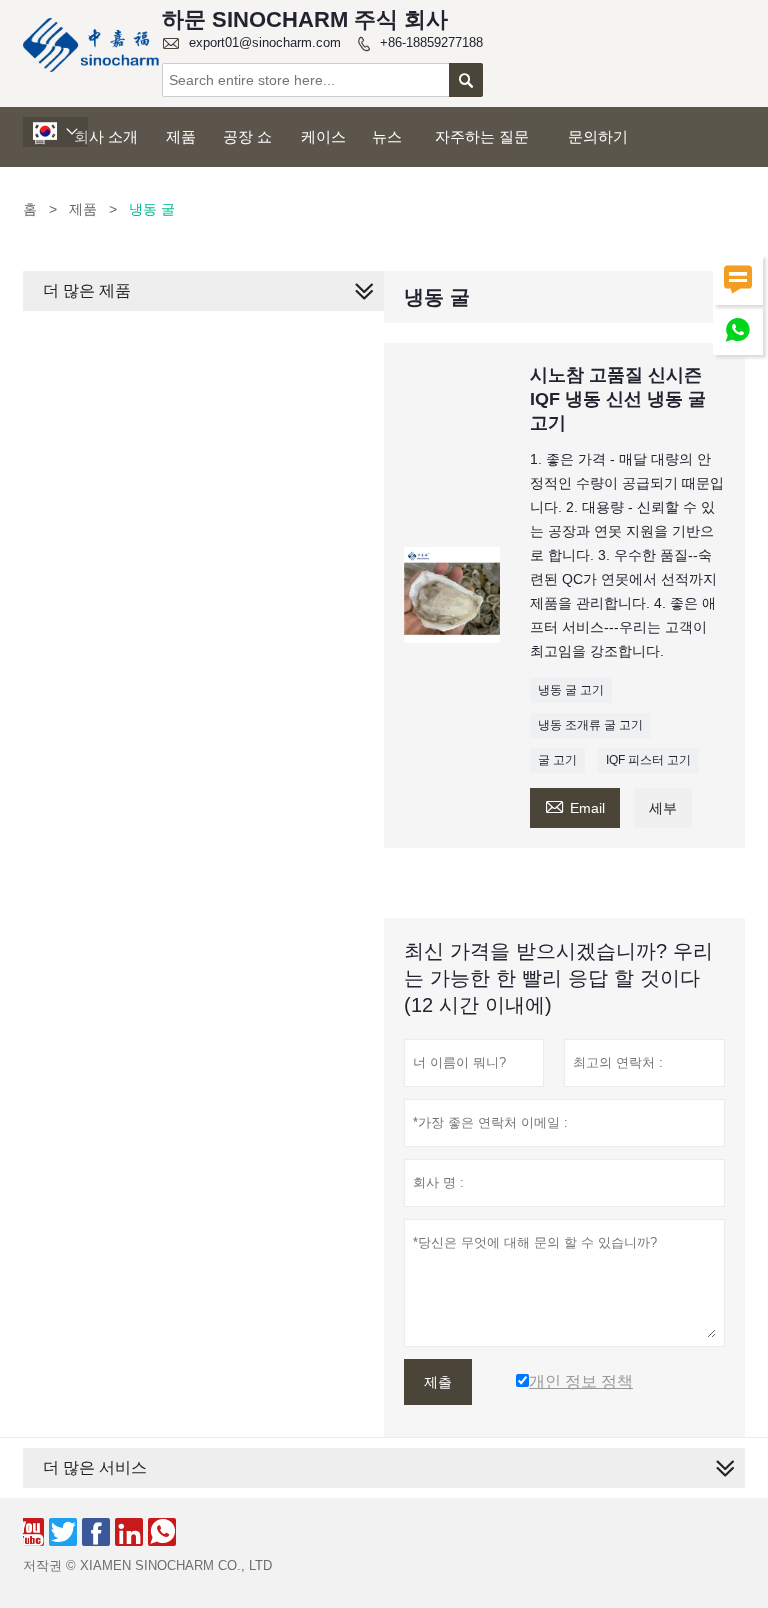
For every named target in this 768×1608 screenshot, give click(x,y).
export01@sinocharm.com (265, 42)
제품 (181, 136)
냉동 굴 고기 (571, 690)
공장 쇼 (247, 136)
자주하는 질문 (482, 136)
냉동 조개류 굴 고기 (590, 725)
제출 (438, 1382)
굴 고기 (557, 760)
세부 (663, 808)
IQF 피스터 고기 (648, 760)
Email (575, 805)
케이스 (323, 136)
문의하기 (598, 136)
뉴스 (387, 136)
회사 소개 (106, 136)
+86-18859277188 (431, 42)
